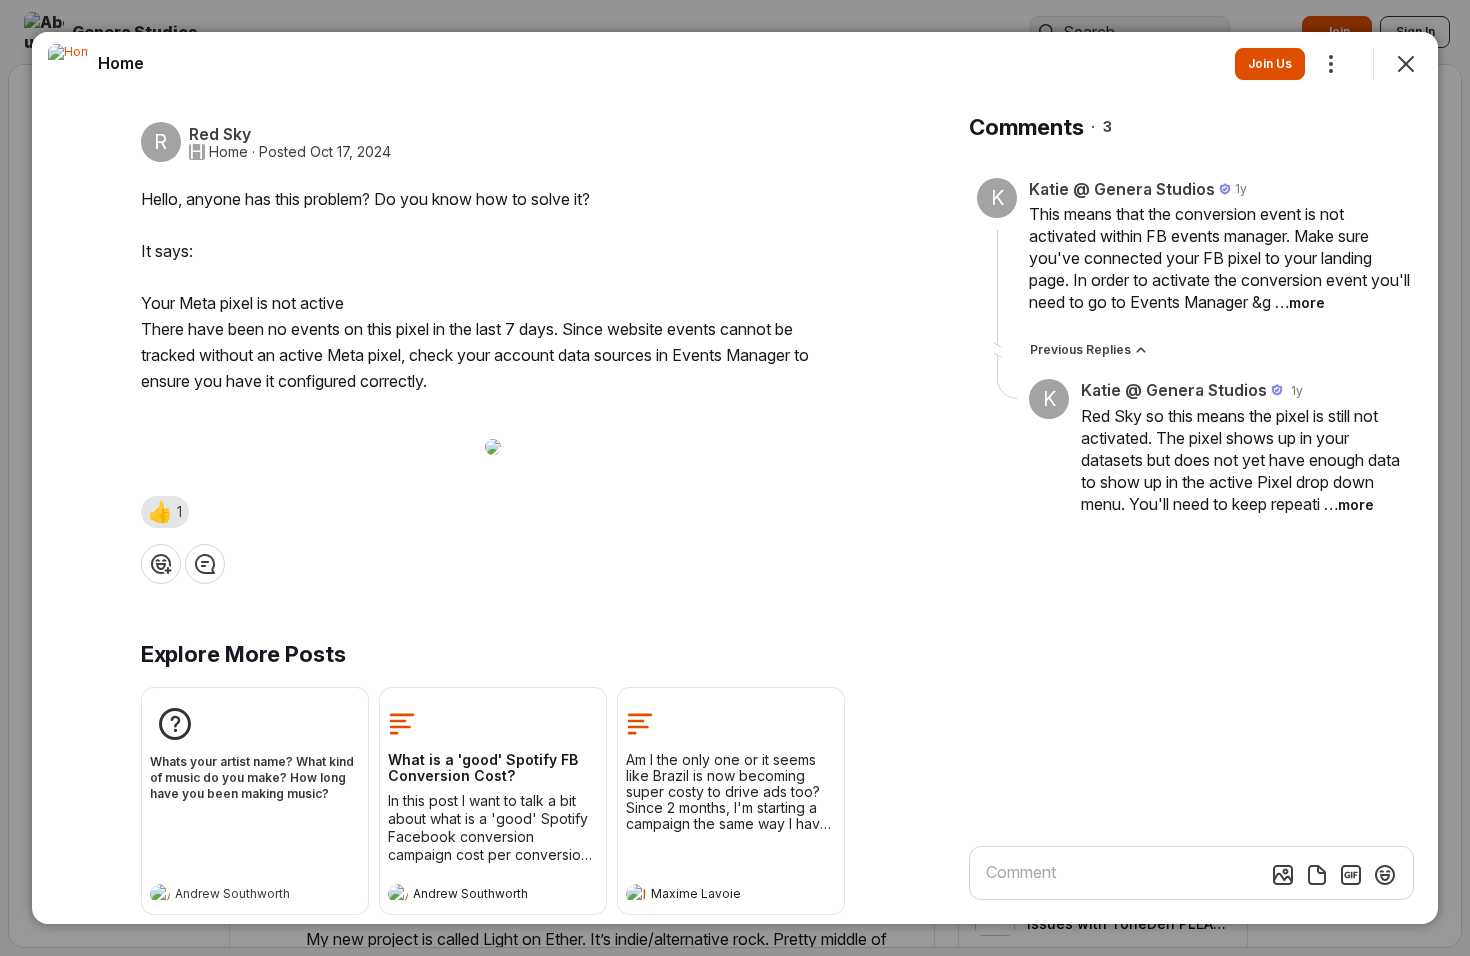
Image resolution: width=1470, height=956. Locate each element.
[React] (161, 564)
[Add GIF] (1351, 875)
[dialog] (735, 478)
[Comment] (205, 564)
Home (228, 152)
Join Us (1270, 63)
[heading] (235, 896)
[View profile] (160, 894)
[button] (165, 512)
